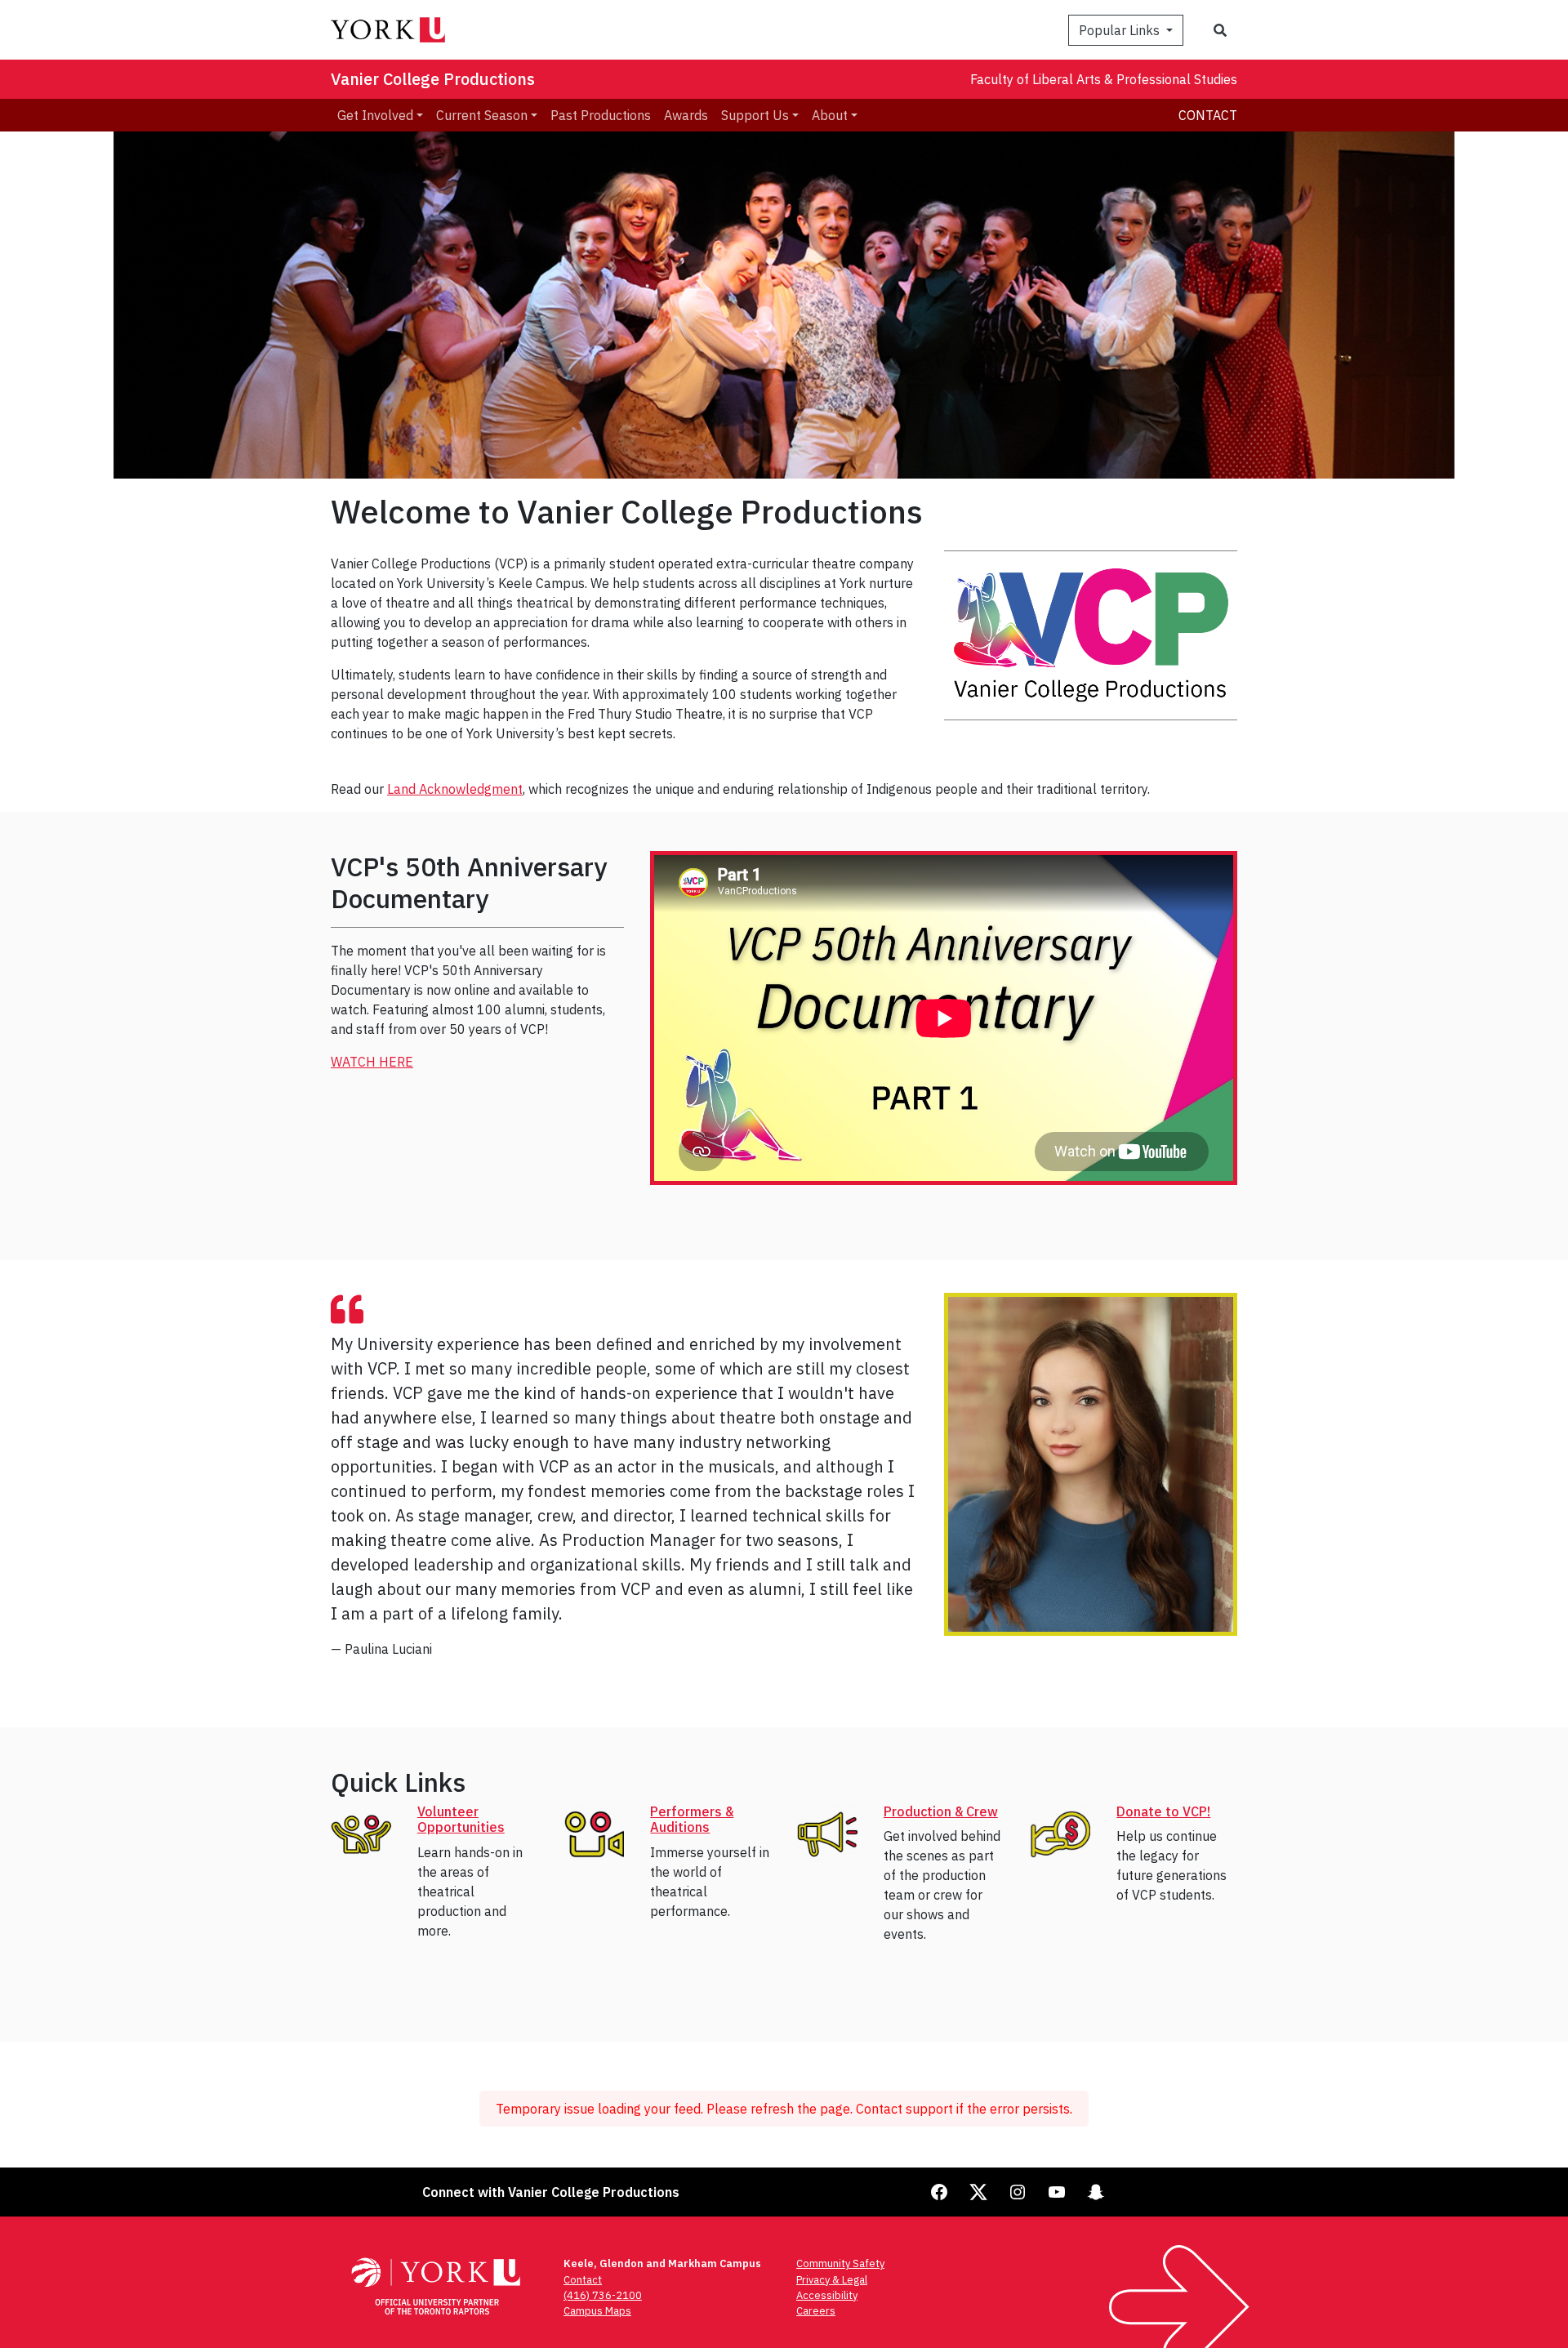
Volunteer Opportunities (461, 1819)
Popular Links (1121, 30)
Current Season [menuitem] (482, 115)
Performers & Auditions (692, 1819)
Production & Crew (941, 1811)
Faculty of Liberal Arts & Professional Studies (1104, 79)
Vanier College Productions (433, 79)
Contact (1208, 115)
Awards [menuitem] (686, 115)
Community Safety (840, 2263)
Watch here (372, 1062)
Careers (816, 2311)
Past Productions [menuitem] (601, 115)
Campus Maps (597, 2311)
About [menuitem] (830, 115)
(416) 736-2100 (603, 2295)
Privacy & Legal (832, 2280)
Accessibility (827, 2295)
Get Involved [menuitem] (375, 115)
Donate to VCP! (1163, 1811)
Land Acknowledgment (455, 789)
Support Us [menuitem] (755, 115)
